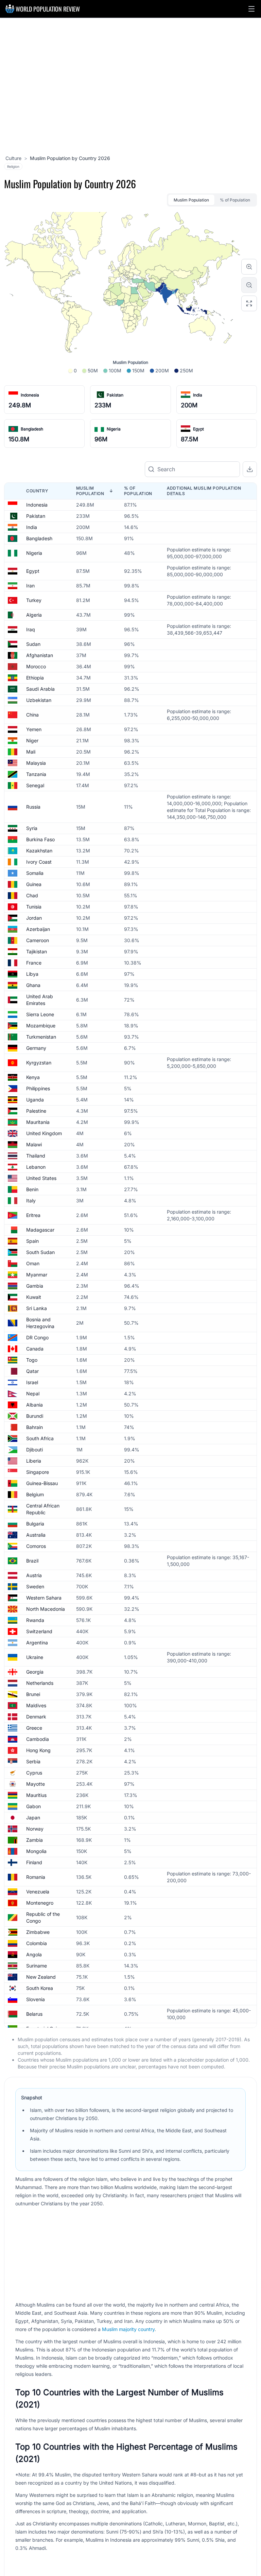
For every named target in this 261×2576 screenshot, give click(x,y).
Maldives (36, 1705)
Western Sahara (44, 1598)
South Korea (40, 1988)
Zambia (34, 1840)
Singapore (38, 1472)
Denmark (36, 1717)
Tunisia (34, 907)
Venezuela (38, 1892)
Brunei (33, 1694)
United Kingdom (44, 1133)
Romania (36, 1877)
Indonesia (30, 395)
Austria (34, 1575)
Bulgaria (35, 1524)
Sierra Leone (40, 1014)
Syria (32, 828)
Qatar (32, 1371)
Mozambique (41, 1026)
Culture (13, 158)
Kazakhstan (39, 851)
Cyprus (34, 1773)
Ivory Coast (39, 862)
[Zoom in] (249, 267)
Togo (32, 1360)
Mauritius (36, 1795)
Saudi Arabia (40, 689)
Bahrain (34, 1427)
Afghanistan (40, 655)
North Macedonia (46, 1609)
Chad (32, 895)
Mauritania (38, 1122)
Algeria (34, 615)
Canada (35, 1349)
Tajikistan (37, 951)
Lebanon (36, 1167)
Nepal (33, 1393)
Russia (33, 807)
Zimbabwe (38, 1932)
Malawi (34, 1144)
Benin (32, 1189)
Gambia (35, 1286)
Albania (34, 1405)
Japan (33, 1818)
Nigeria (114, 429)
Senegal (35, 785)
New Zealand (41, 1977)
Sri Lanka (37, 1308)
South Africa (40, 1438)
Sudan (33, 644)
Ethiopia (35, 678)
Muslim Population (191, 200)
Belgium (35, 1494)
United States (41, 1178)
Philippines (38, 1088)
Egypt (198, 429)
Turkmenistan (41, 1037)
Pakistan (115, 395)
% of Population (235, 200)
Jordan (34, 918)
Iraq (31, 629)
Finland (34, 1862)
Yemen (34, 729)
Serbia (33, 1761)
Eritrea (33, 1215)
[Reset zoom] (249, 303)
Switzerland (39, 1631)
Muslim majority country (128, 2329)
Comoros (36, 1546)
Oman (33, 1263)
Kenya (33, 1077)
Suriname (37, 1966)
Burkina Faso (40, 839)
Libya (32, 974)
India (198, 395)
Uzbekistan (39, 700)
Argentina (37, 1643)
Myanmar (37, 1275)
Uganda (35, 1100)
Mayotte (36, 1784)
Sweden (35, 1586)
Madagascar (40, 1230)
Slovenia (36, 1999)
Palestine (36, 1111)
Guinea (34, 884)
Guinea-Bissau (42, 1483)
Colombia (37, 1943)
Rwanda (35, 1620)
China (32, 715)
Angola (34, 1954)
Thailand (36, 1156)
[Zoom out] (249, 285)
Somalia (35, 873)
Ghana (33, 985)
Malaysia (36, 763)
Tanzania (36, 774)
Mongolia (36, 1851)
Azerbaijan (38, 929)
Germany (36, 1048)
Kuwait (34, 1297)
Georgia (35, 1672)
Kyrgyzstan (39, 1063)
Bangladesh (32, 429)
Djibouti (34, 1450)
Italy (31, 1201)
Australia (36, 1535)
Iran (30, 586)
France (34, 963)
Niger (32, 740)
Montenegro (40, 1903)
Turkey (34, 600)
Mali (31, 752)
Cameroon (38, 940)
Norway (35, 1829)
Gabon (33, 1806)
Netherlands (40, 1683)
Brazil (32, 1561)
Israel (32, 1382)
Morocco (36, 666)
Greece (34, 1728)
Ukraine (35, 1657)
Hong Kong (38, 1750)
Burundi (35, 1416)
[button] (251, 9)
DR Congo (37, 1337)
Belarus (34, 2014)
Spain (32, 1241)
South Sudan (40, 1252)
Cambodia (38, 1739)
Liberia (34, 1461)
